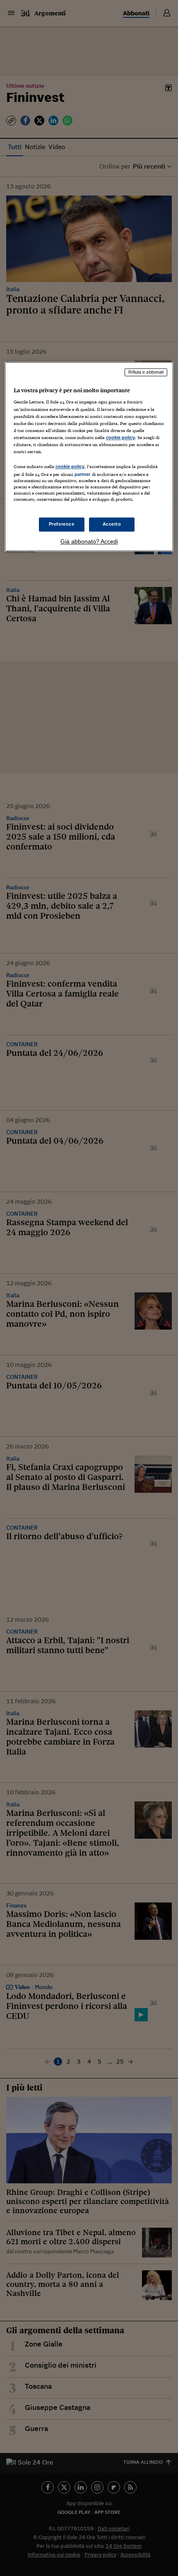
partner (83, 474)
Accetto (112, 524)
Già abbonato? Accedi (89, 542)
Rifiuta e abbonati (146, 372)
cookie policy (120, 437)
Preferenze (62, 524)
